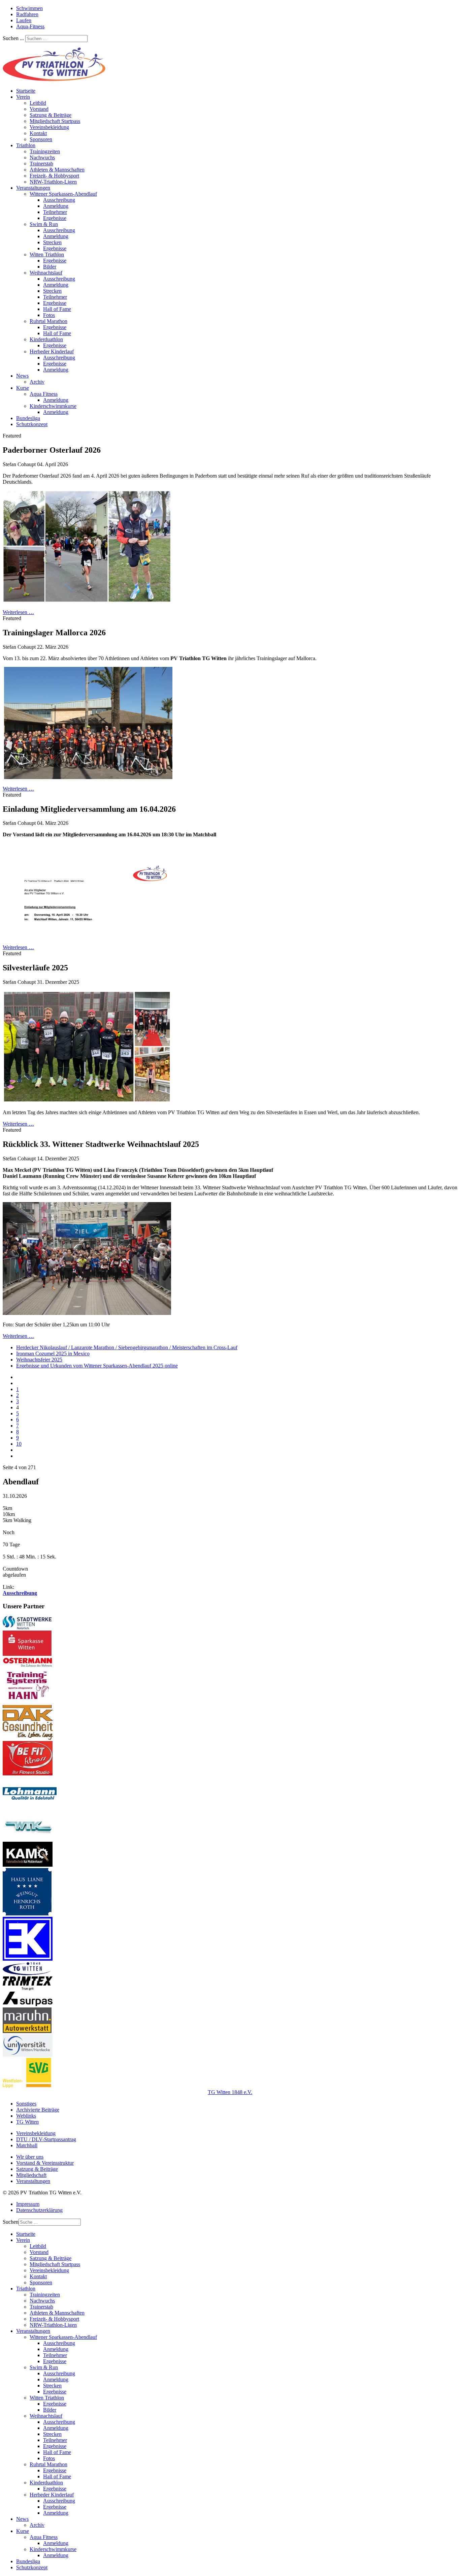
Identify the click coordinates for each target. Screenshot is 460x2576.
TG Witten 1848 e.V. (230, 2092)
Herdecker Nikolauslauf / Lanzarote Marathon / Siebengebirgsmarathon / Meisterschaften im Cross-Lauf (127, 1347)
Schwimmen (29, 8)
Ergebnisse (55, 218)
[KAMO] (28, 1865)
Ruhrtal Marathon (48, 321)
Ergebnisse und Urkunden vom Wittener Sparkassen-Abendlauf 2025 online (97, 1366)
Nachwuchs (42, 157)
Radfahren (27, 14)
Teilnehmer (55, 212)
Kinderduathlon (46, 339)
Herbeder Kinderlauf (52, 351)
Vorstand (39, 109)
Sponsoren (41, 139)
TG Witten (27, 2122)
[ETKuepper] (28, 1959)
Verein (23, 97)
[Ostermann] (28, 1665)
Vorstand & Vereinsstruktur (45, 2163)
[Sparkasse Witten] (27, 1654)
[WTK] (28, 1839)
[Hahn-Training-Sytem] (28, 1702)
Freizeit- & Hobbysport (54, 176)
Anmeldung (56, 206)
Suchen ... (13, 38)
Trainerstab (41, 164)
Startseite (26, 91)
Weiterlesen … (18, 612)
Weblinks (26, 2116)
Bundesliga (28, 418)
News (22, 376)
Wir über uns (30, 2157)
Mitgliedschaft (31, 2175)
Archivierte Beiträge (38, 2110)
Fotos (49, 315)
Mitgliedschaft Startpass (55, 121)
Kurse (23, 388)
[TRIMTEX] (28, 1988)
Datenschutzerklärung (39, 2210)
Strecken (52, 242)
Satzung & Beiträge (51, 115)
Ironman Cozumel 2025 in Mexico (53, 1354)
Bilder (50, 267)
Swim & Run (44, 224)
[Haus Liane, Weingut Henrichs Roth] (27, 1914)
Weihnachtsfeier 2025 (39, 1360)
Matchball (27, 2145)
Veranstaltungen (33, 188)
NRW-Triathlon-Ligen (53, 182)
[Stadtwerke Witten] (27, 1627)
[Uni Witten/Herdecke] (28, 2055)
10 (19, 1444)
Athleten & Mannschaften (57, 170)
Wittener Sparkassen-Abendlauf (63, 194)
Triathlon (26, 145)
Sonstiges (26, 2104)
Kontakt (38, 133)
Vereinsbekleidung (49, 127)
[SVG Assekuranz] (27, 2086)
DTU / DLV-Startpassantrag (46, 2139)
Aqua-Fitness (30, 26)
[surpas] (28, 2004)
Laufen (24, 20)
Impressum (28, 2204)
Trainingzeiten (45, 151)
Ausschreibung (59, 200)
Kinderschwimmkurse (53, 406)
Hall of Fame (57, 309)
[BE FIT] (28, 1774)
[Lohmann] (30, 1809)
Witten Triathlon (47, 254)
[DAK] (28, 1738)
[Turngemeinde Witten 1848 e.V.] (27, 1973)
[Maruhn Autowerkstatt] (27, 2031)
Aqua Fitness (44, 394)
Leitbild (38, 103)
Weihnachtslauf (46, 273)
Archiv (37, 382)
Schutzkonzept (32, 424)
